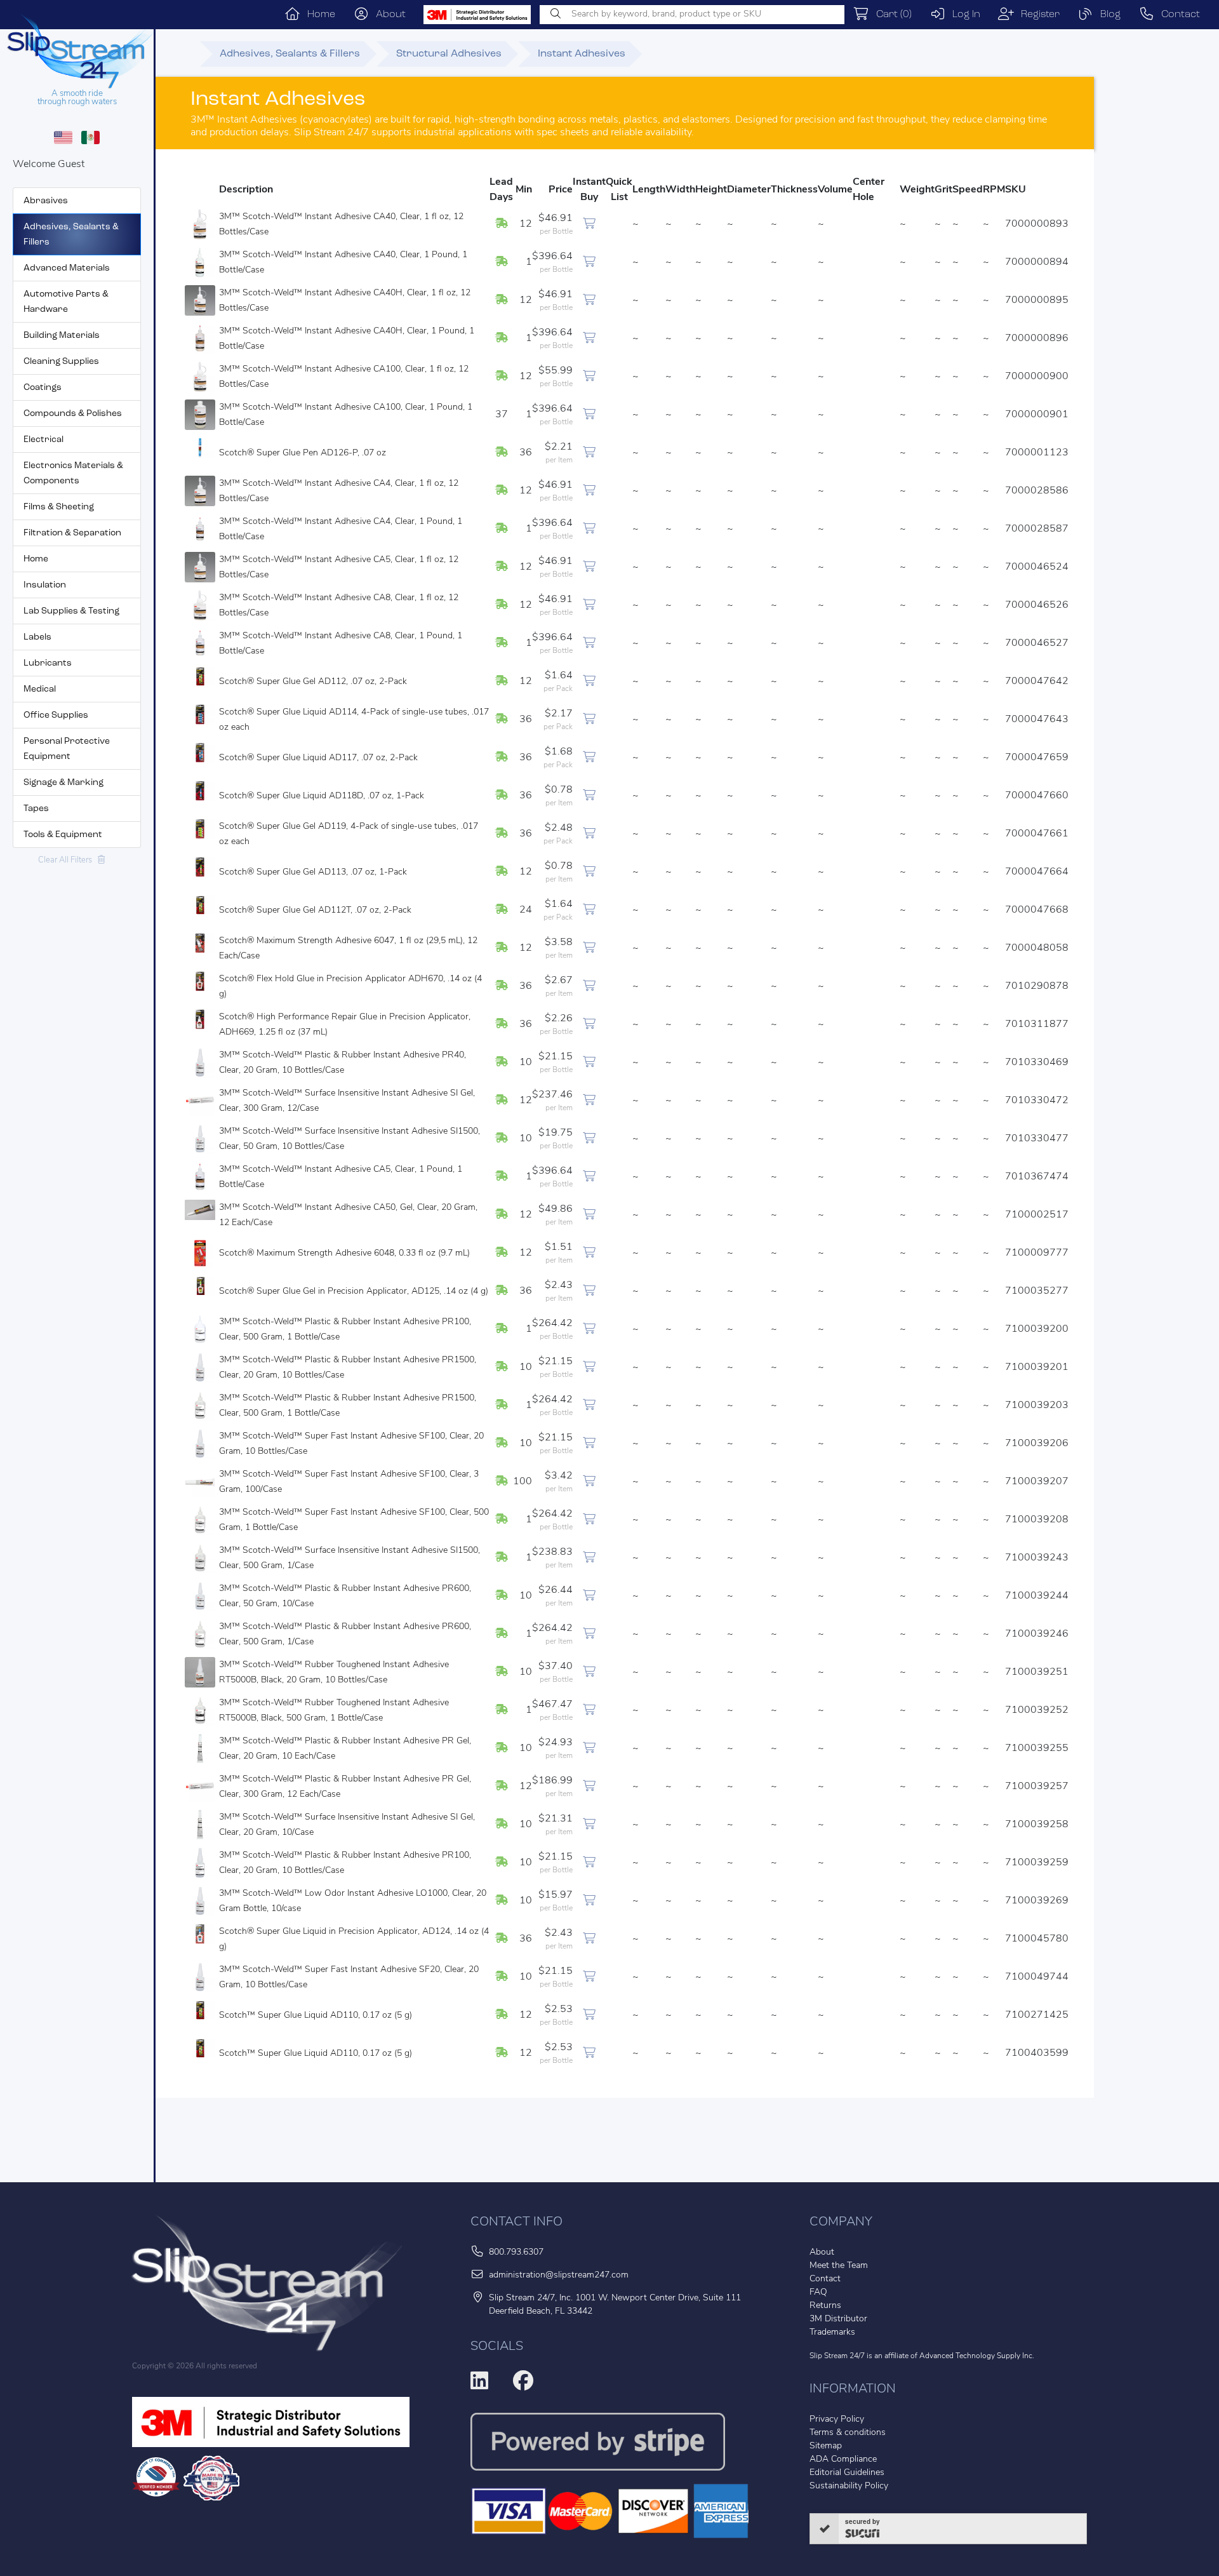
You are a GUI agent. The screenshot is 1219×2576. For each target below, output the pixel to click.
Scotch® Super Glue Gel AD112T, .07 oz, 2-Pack (315, 910)
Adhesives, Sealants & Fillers (290, 54)
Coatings (43, 388)
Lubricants (48, 663)
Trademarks (832, 2332)
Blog (1107, 15)
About (387, 15)
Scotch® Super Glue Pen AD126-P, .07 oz (303, 453)
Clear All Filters (68, 860)
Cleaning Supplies (61, 362)
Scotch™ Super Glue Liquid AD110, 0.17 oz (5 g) (316, 2016)
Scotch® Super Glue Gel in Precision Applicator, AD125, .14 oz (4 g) (354, 1291)
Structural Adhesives (449, 54)
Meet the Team (839, 2266)
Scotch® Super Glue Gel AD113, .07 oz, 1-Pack (313, 872)
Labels (37, 637)
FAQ (818, 2292)
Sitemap (826, 2446)
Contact (1177, 15)
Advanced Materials (67, 268)
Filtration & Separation (72, 533)
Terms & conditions (848, 2433)
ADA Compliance (843, 2459)
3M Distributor (838, 2319)
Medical (40, 689)
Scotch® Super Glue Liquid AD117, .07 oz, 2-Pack (318, 758)
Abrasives (46, 201)
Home (318, 15)
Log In (963, 15)
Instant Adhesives (582, 54)
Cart (890, 15)
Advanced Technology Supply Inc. (977, 2356)
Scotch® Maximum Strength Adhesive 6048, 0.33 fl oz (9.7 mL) (344, 1253)
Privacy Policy (837, 2419)
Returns (825, 2306)
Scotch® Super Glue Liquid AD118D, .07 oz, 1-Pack (322, 796)
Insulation (45, 585)
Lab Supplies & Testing (71, 611)
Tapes (36, 809)
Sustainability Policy (849, 2486)
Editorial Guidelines (847, 2473)
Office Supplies (56, 715)
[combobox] (692, 15)
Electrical (43, 440)
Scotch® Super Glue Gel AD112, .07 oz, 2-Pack (313, 682)
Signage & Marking (63, 783)
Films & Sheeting (59, 507)
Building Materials (62, 336)
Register (1037, 15)
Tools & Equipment (63, 835)
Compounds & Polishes (73, 414)
